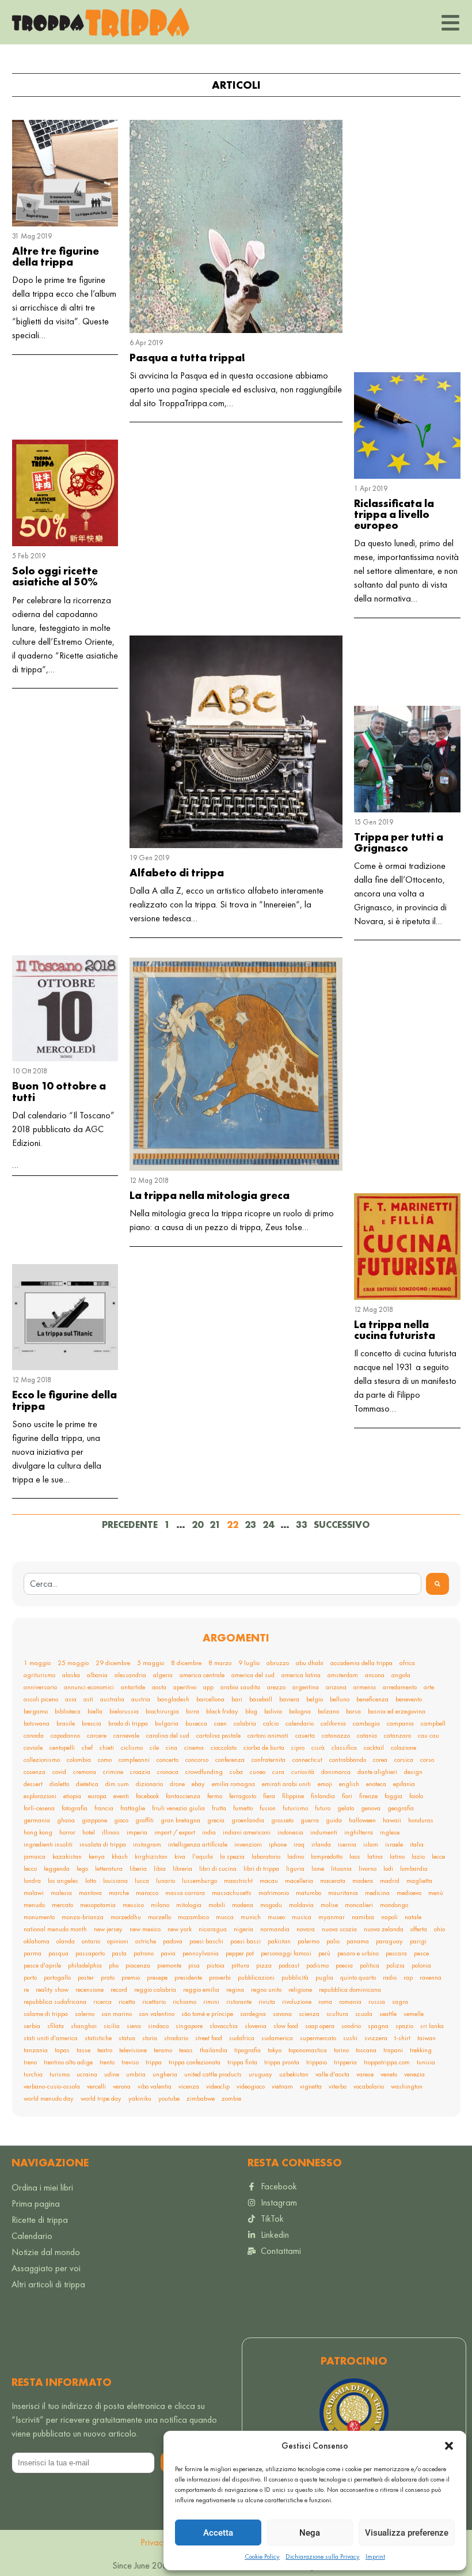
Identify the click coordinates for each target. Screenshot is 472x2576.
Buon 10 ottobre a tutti (59, 1091)
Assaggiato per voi (46, 2268)
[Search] (437, 1584)
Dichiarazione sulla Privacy (323, 2556)
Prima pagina (36, 2204)
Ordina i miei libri (42, 2187)
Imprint (375, 2556)
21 (215, 1525)
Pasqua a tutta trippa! (187, 358)
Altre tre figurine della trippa (56, 256)
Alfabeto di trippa (177, 873)
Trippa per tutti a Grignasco (399, 842)
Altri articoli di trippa (48, 2284)
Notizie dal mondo (46, 2252)
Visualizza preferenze (407, 2533)
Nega (310, 2533)
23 (250, 1525)
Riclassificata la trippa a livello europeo (394, 514)
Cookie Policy (262, 2556)
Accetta (218, 2533)
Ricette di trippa (40, 2220)
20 (197, 1525)
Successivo (342, 1525)
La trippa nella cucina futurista (395, 1330)
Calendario (32, 2236)
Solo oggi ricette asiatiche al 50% (55, 576)
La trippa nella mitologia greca (210, 1195)
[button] (449, 2446)
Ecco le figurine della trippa (64, 1400)
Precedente (130, 1525)
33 (302, 1525)
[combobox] (222, 1584)
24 (268, 1525)
